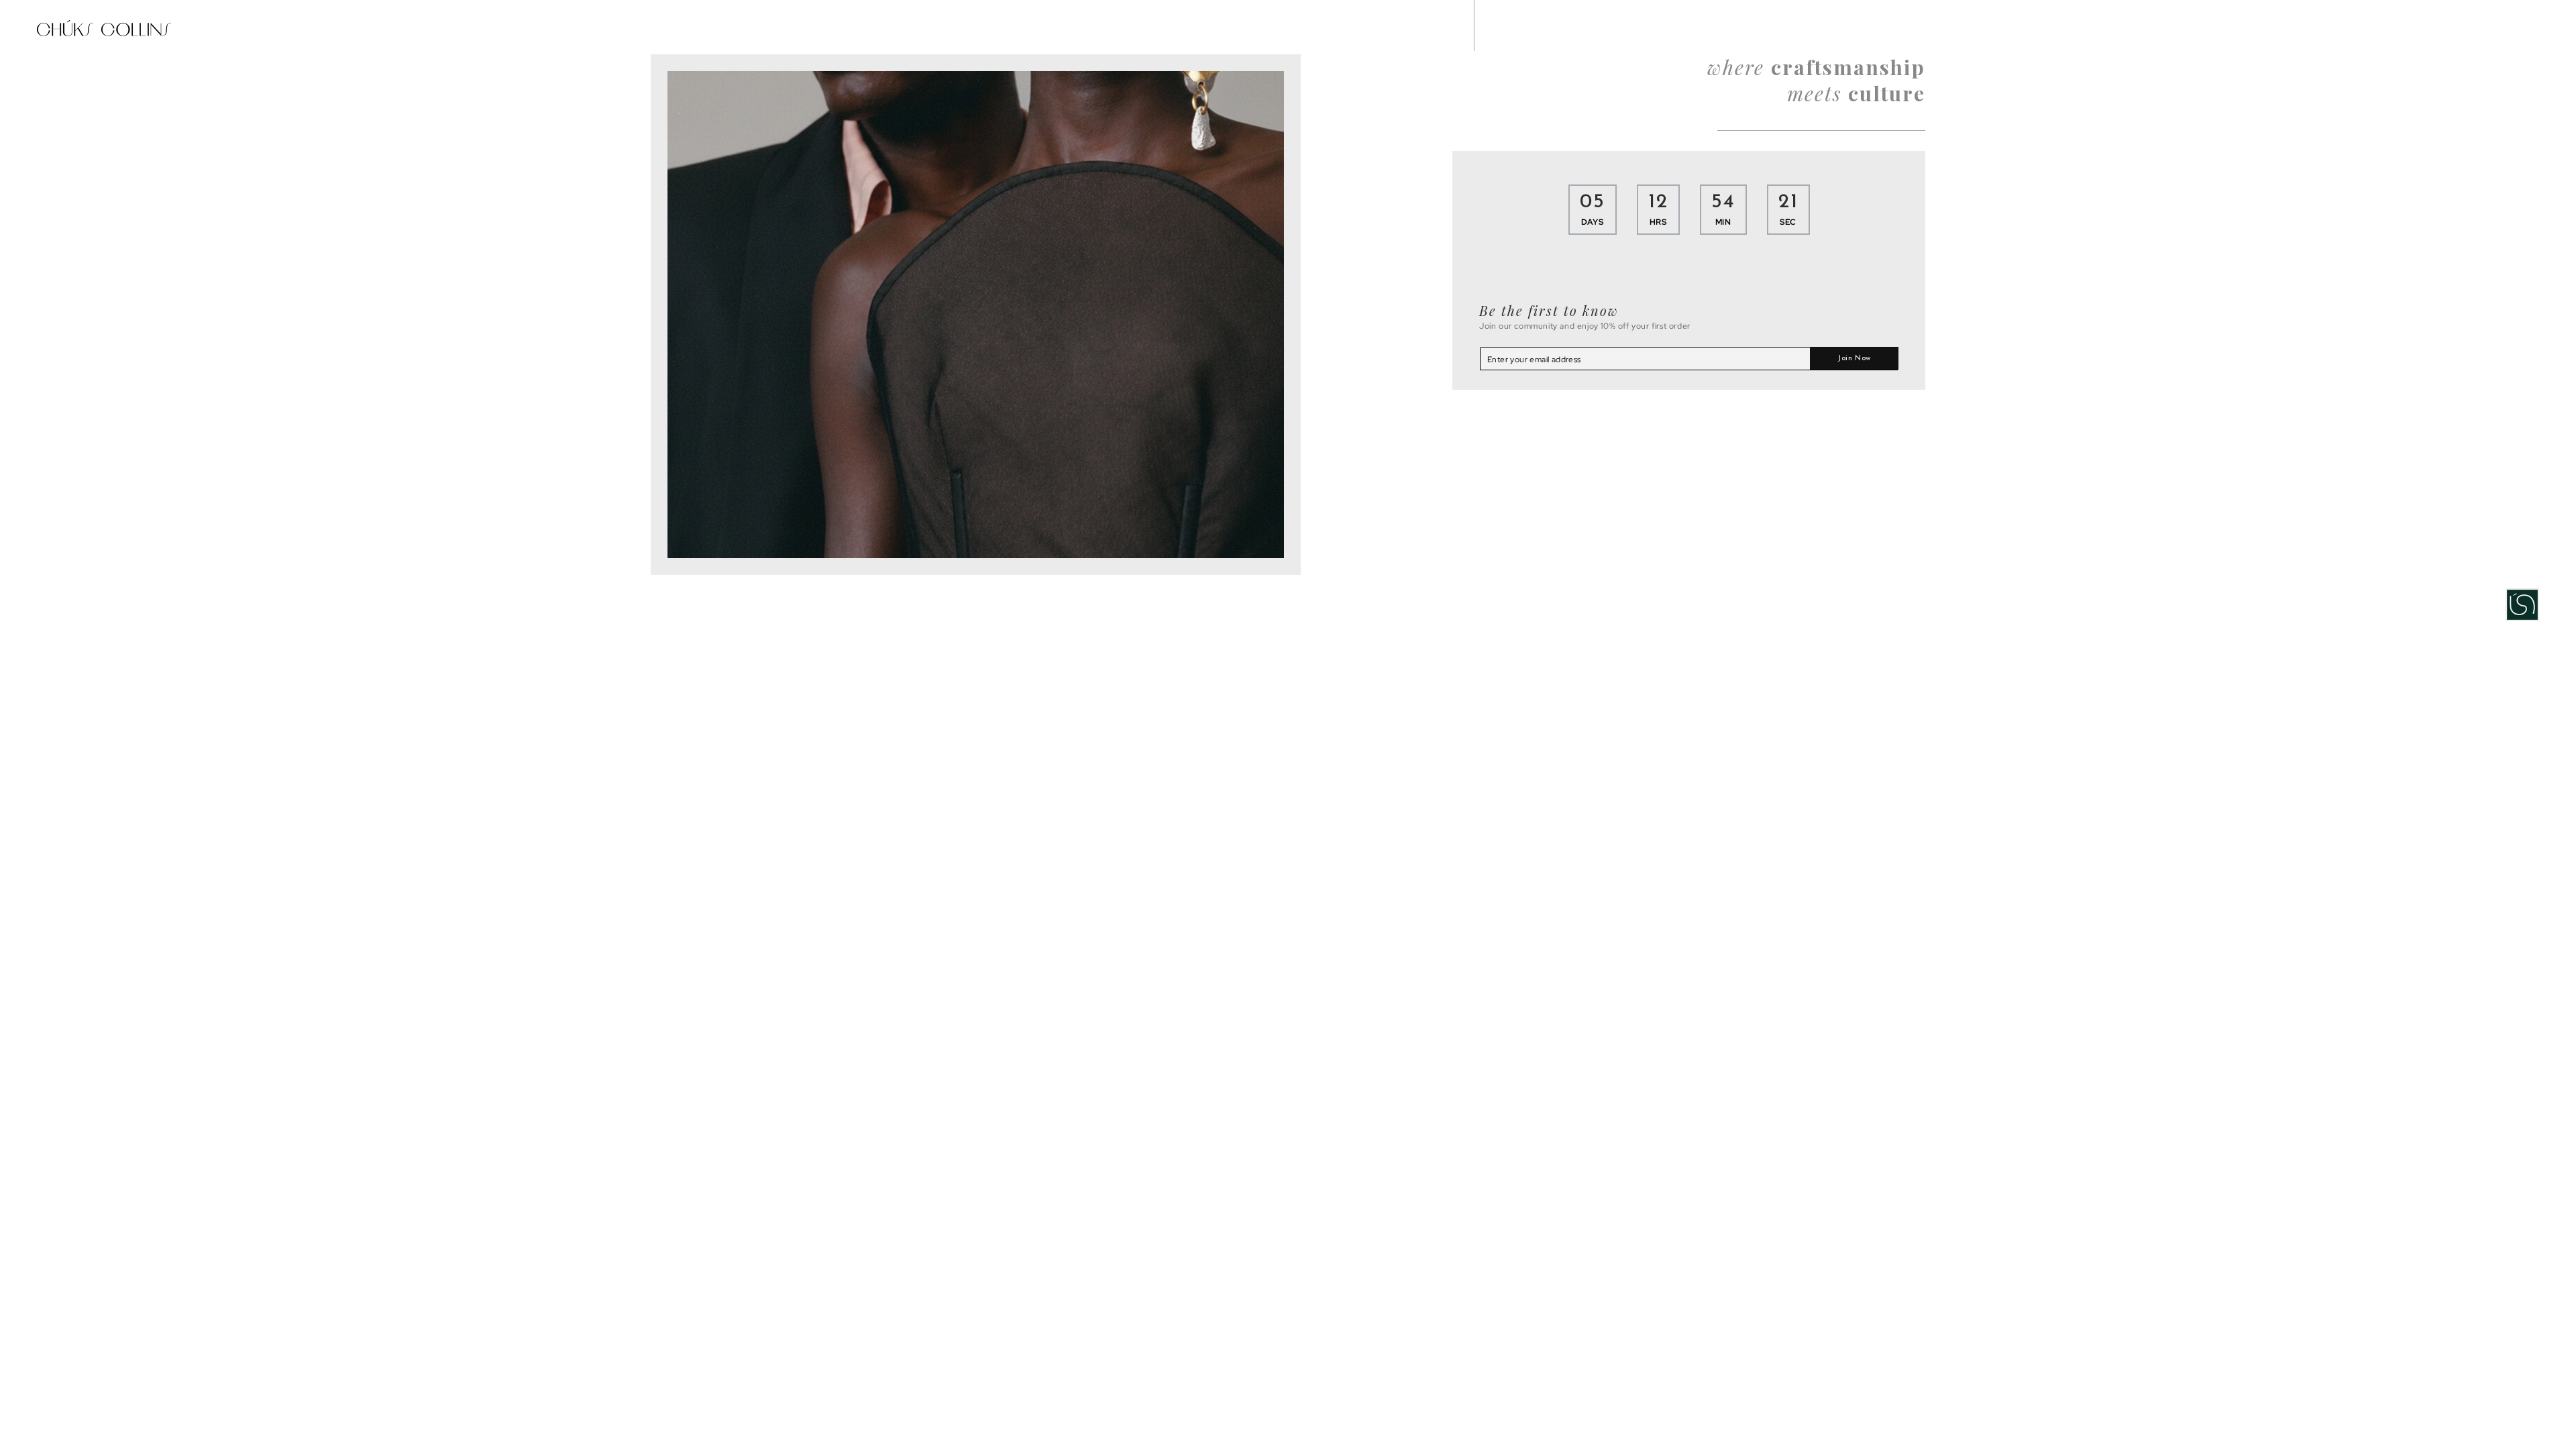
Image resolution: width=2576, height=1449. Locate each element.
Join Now (1854, 359)
